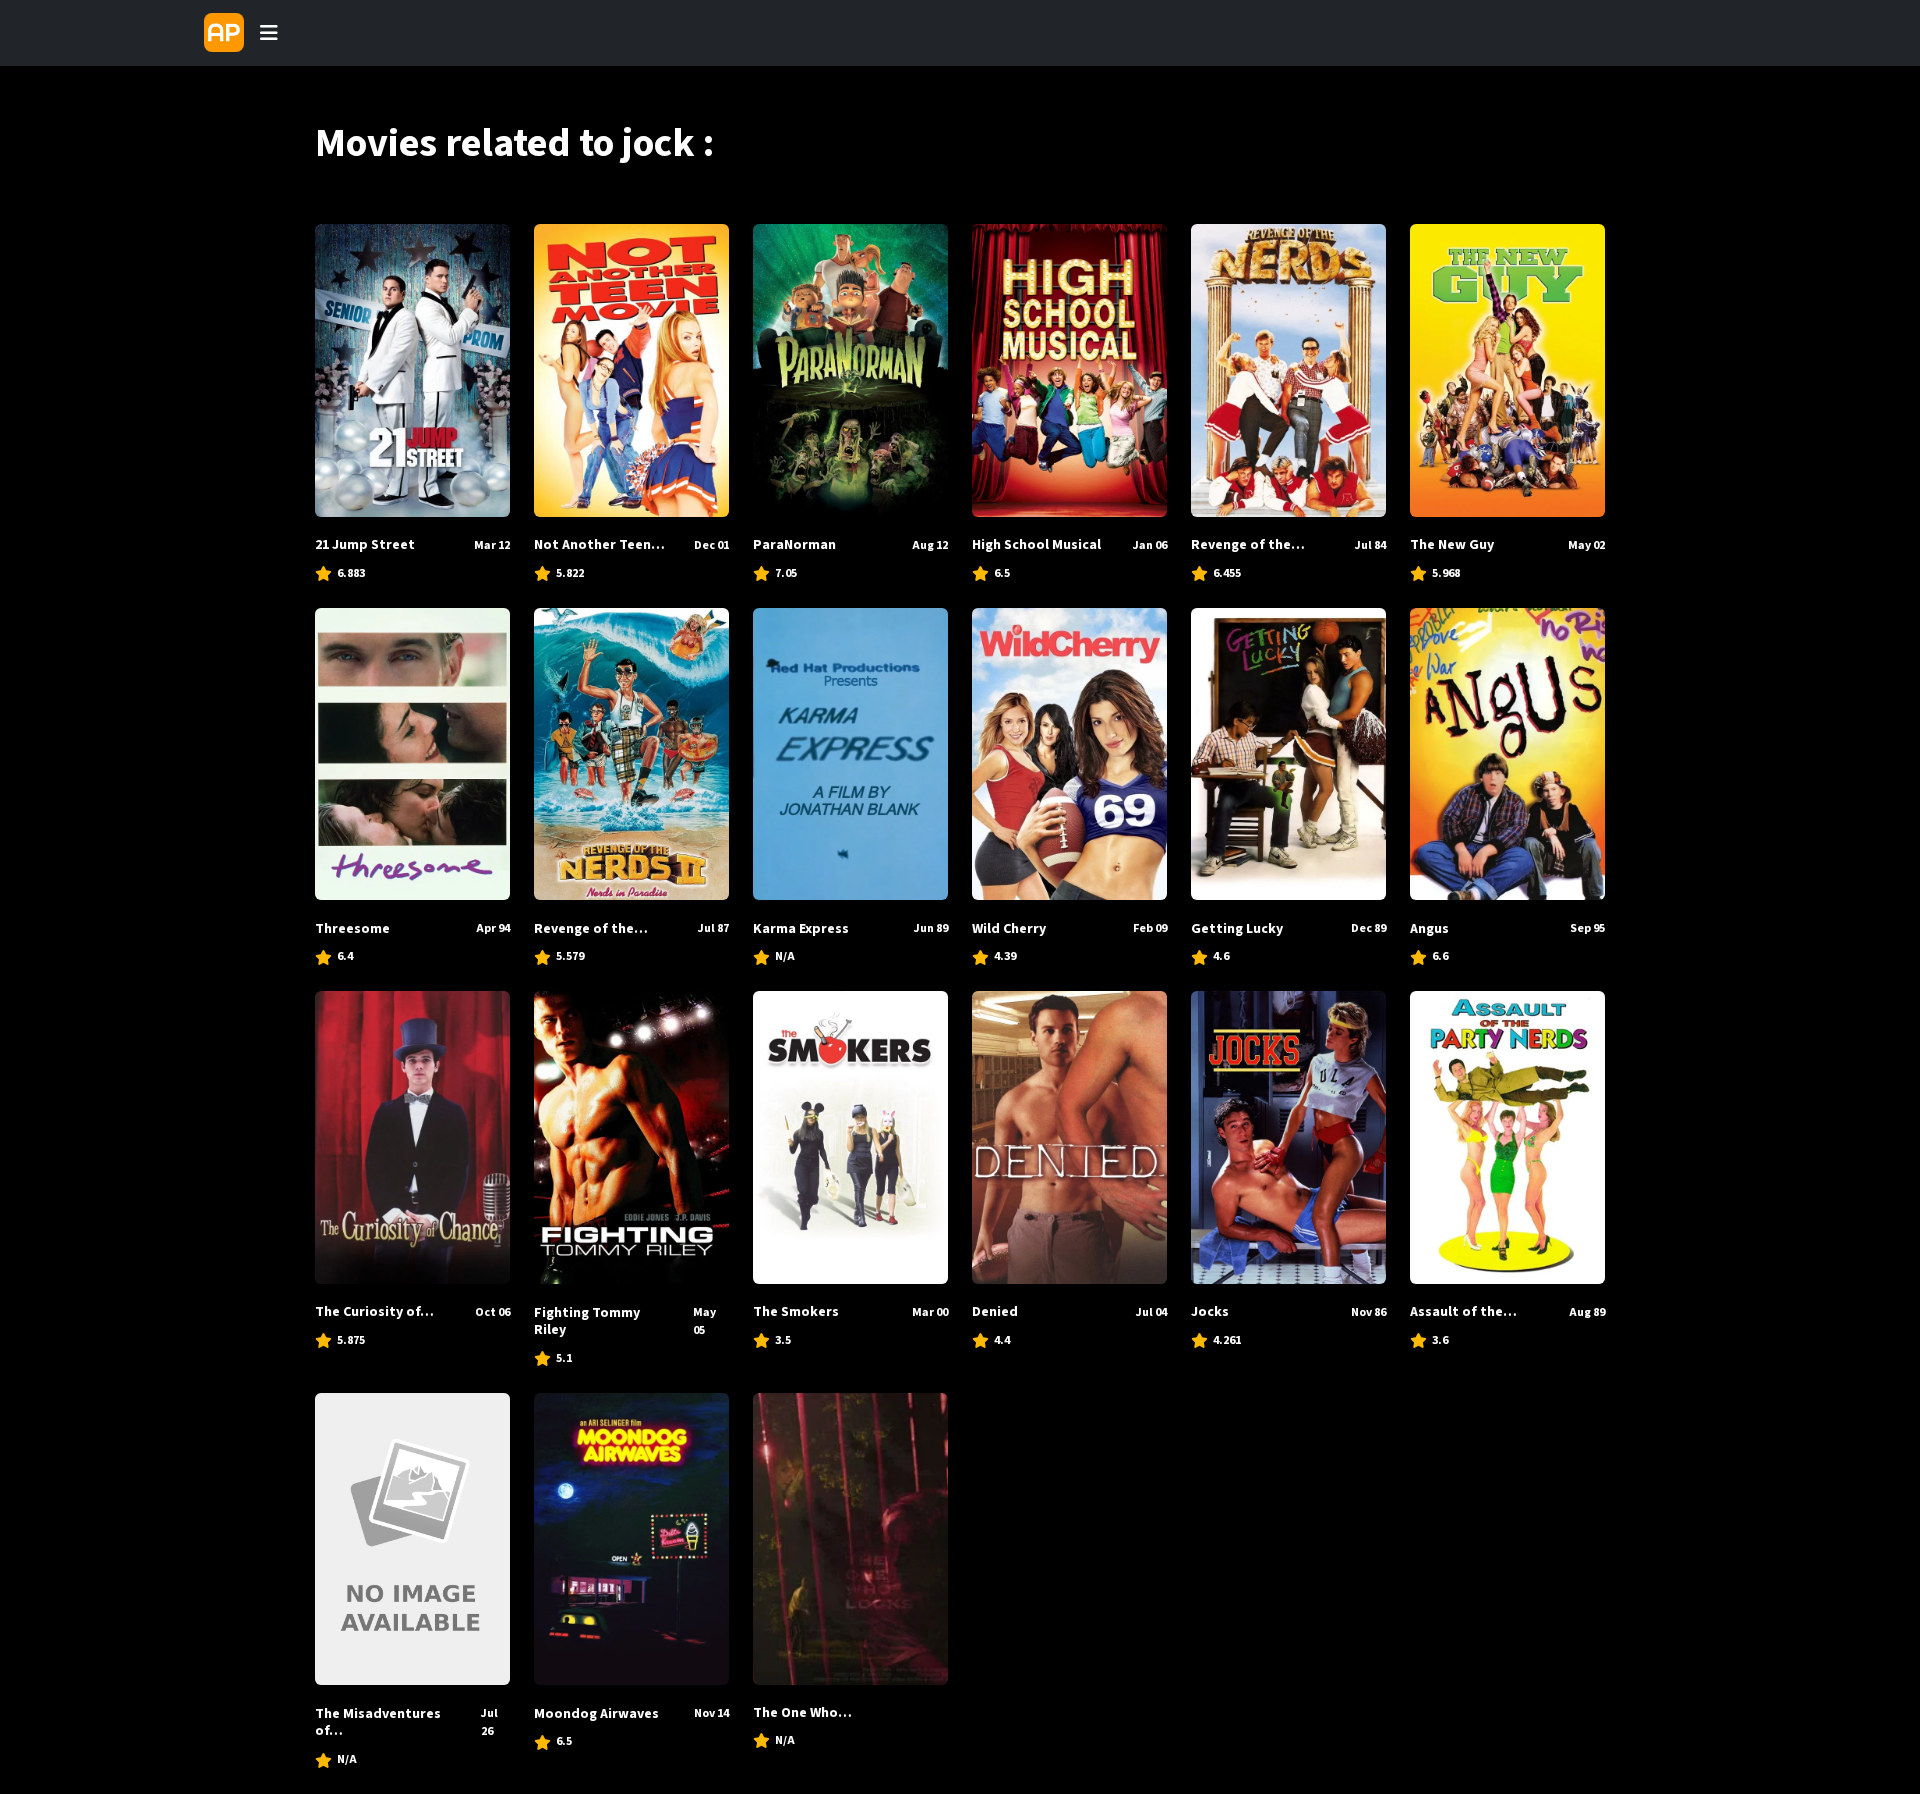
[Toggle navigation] (269, 33)
